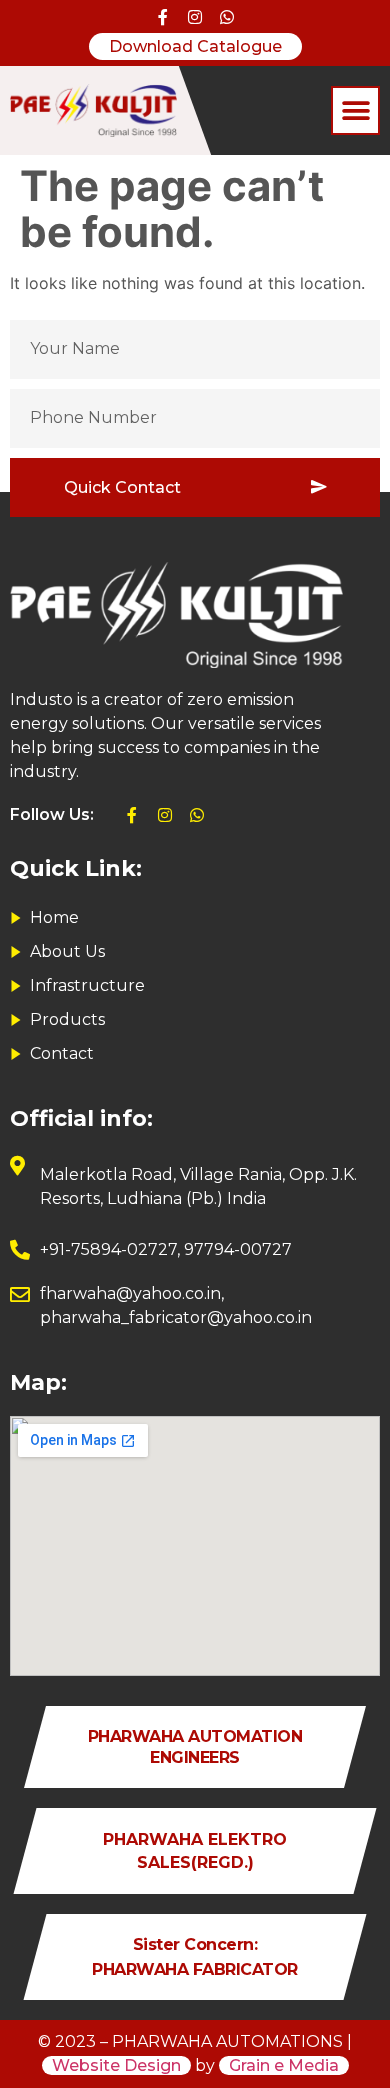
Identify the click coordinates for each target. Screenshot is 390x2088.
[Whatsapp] (227, 17)
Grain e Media (284, 2065)
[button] (355, 110)
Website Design (116, 2065)
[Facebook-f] (162, 17)
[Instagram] (195, 17)
